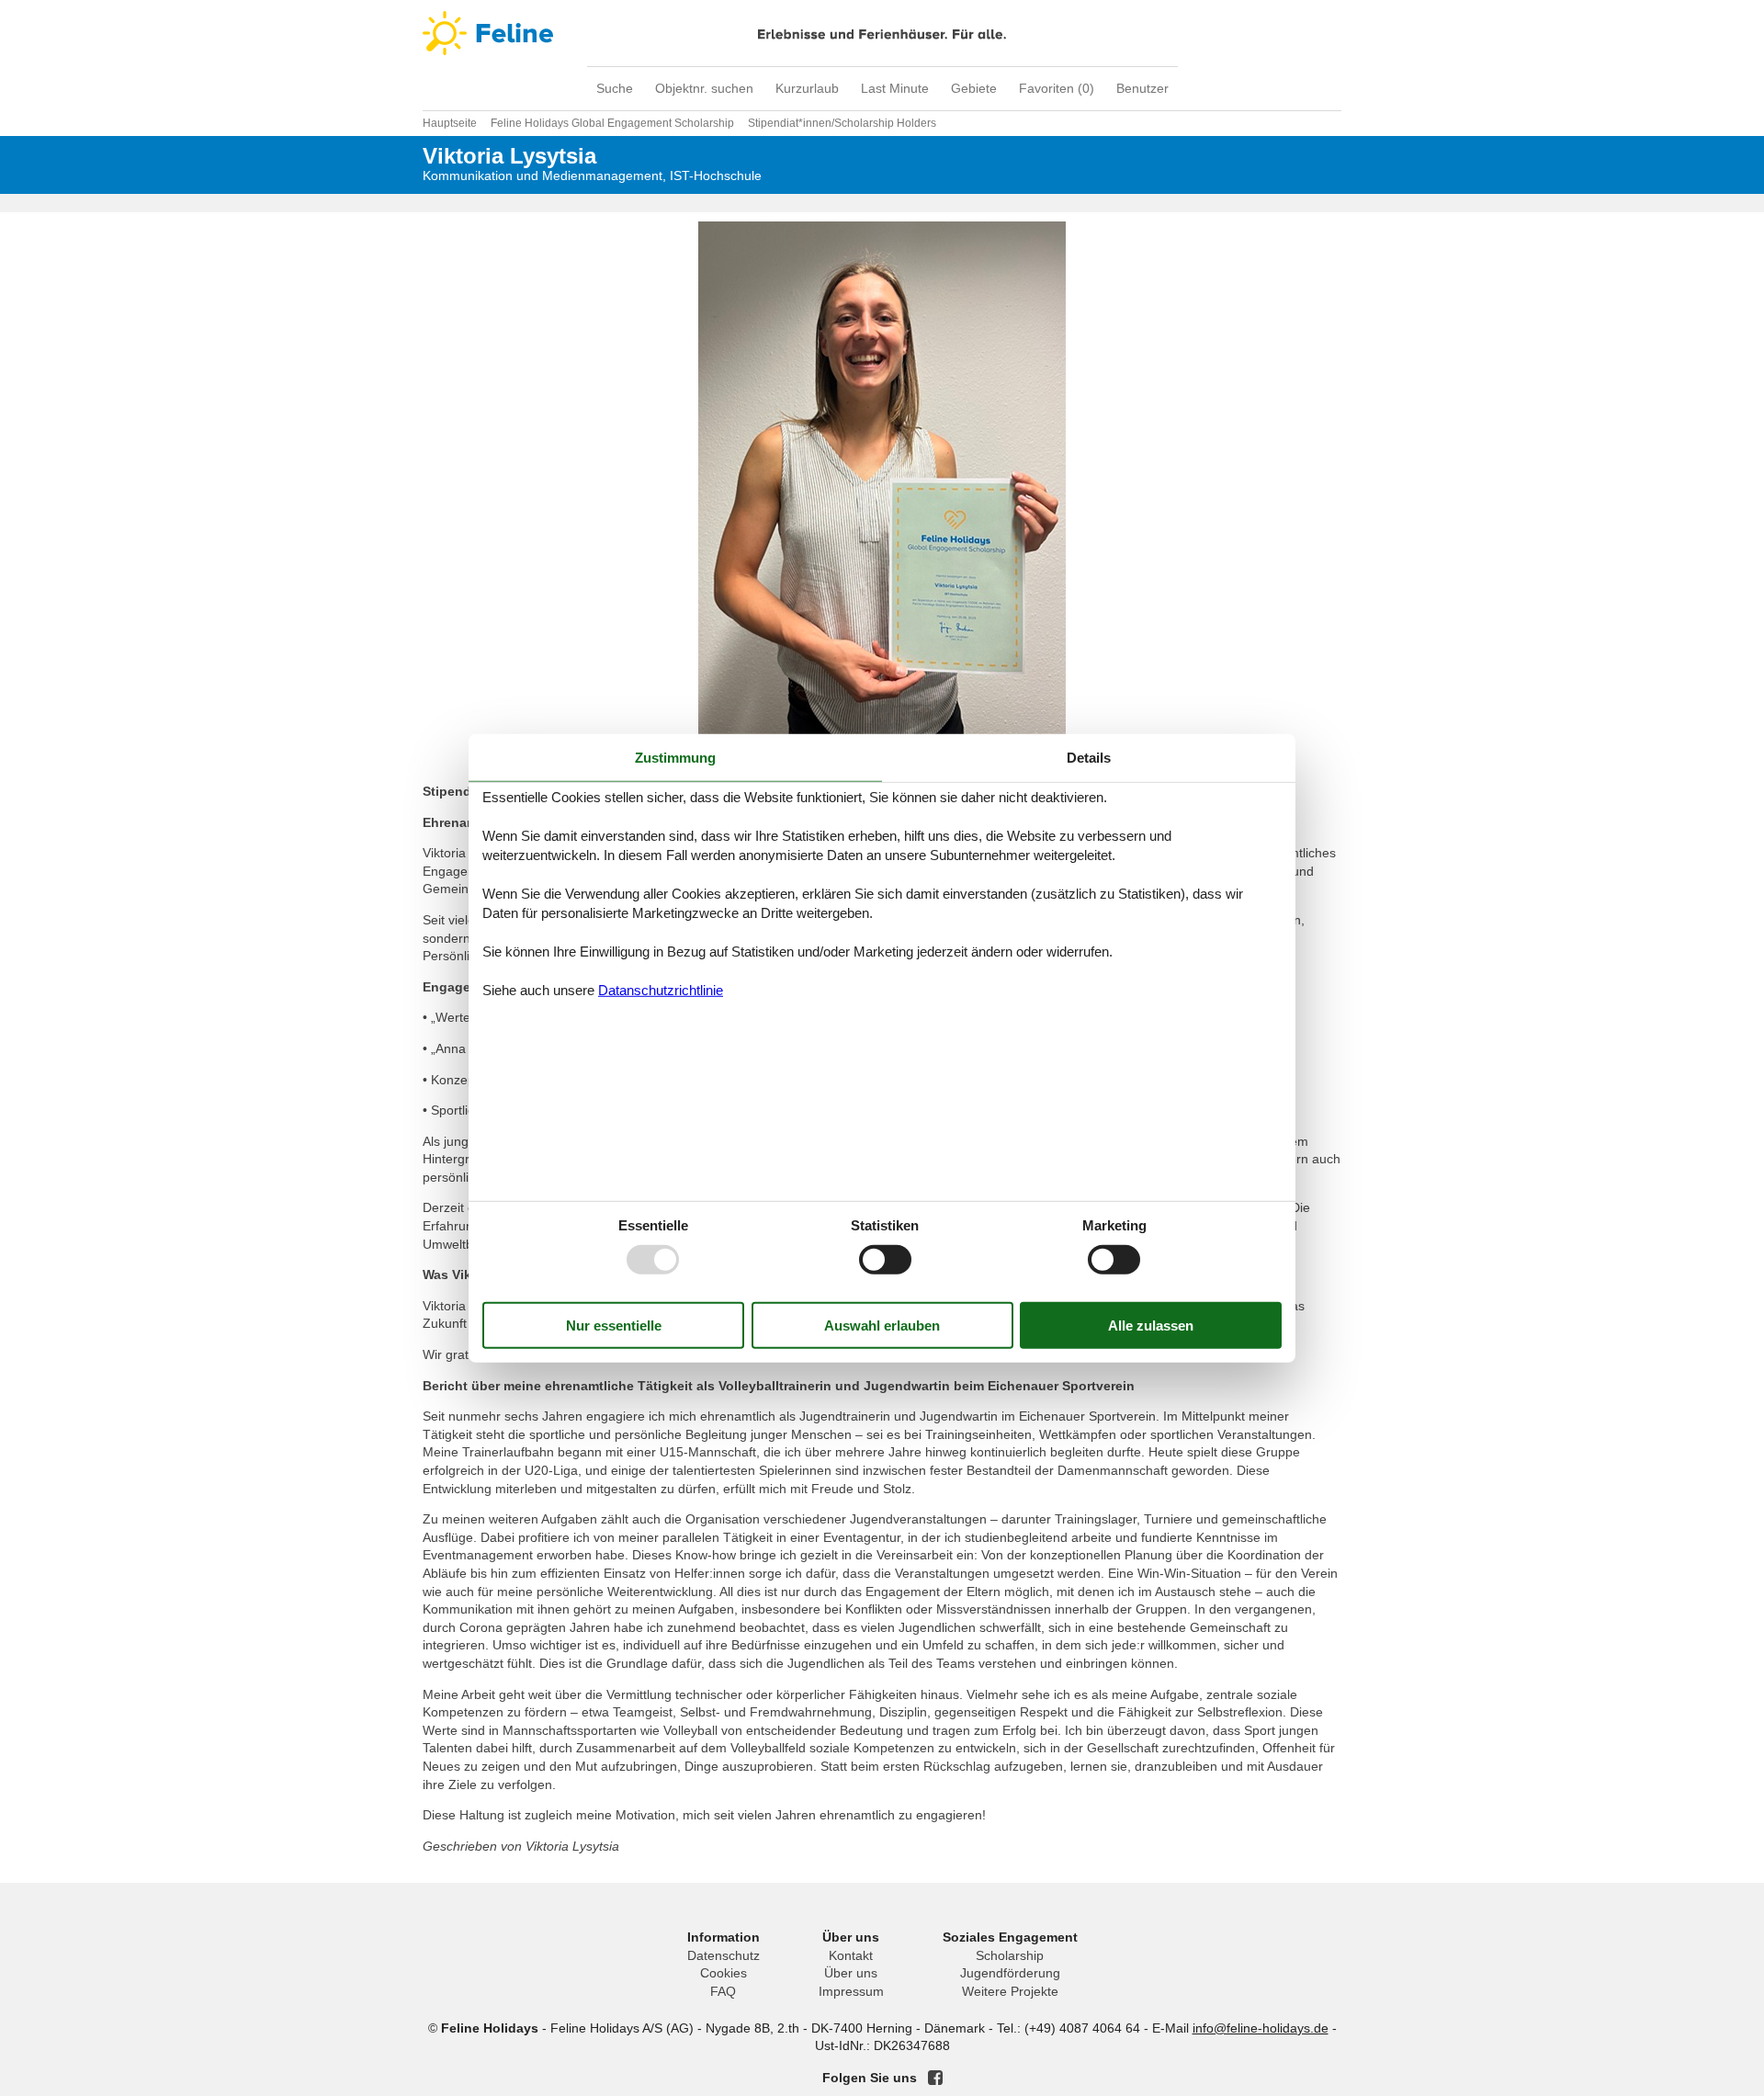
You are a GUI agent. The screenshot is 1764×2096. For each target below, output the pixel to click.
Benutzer (1142, 88)
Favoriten (1057, 88)
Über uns (851, 1973)
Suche (615, 88)
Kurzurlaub (807, 88)
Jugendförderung (1010, 1973)
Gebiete (974, 88)
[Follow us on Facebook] (935, 2078)
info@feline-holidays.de (1261, 2028)
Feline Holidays (882, 33)
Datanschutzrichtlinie (661, 990)
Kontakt (851, 1955)
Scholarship (1010, 1955)
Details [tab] (1089, 757)
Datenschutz (724, 1955)
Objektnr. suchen (704, 88)
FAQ (723, 1991)
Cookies (724, 1973)
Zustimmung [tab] (675, 757)
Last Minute (895, 88)
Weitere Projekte (1010, 1991)
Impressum (851, 1991)
